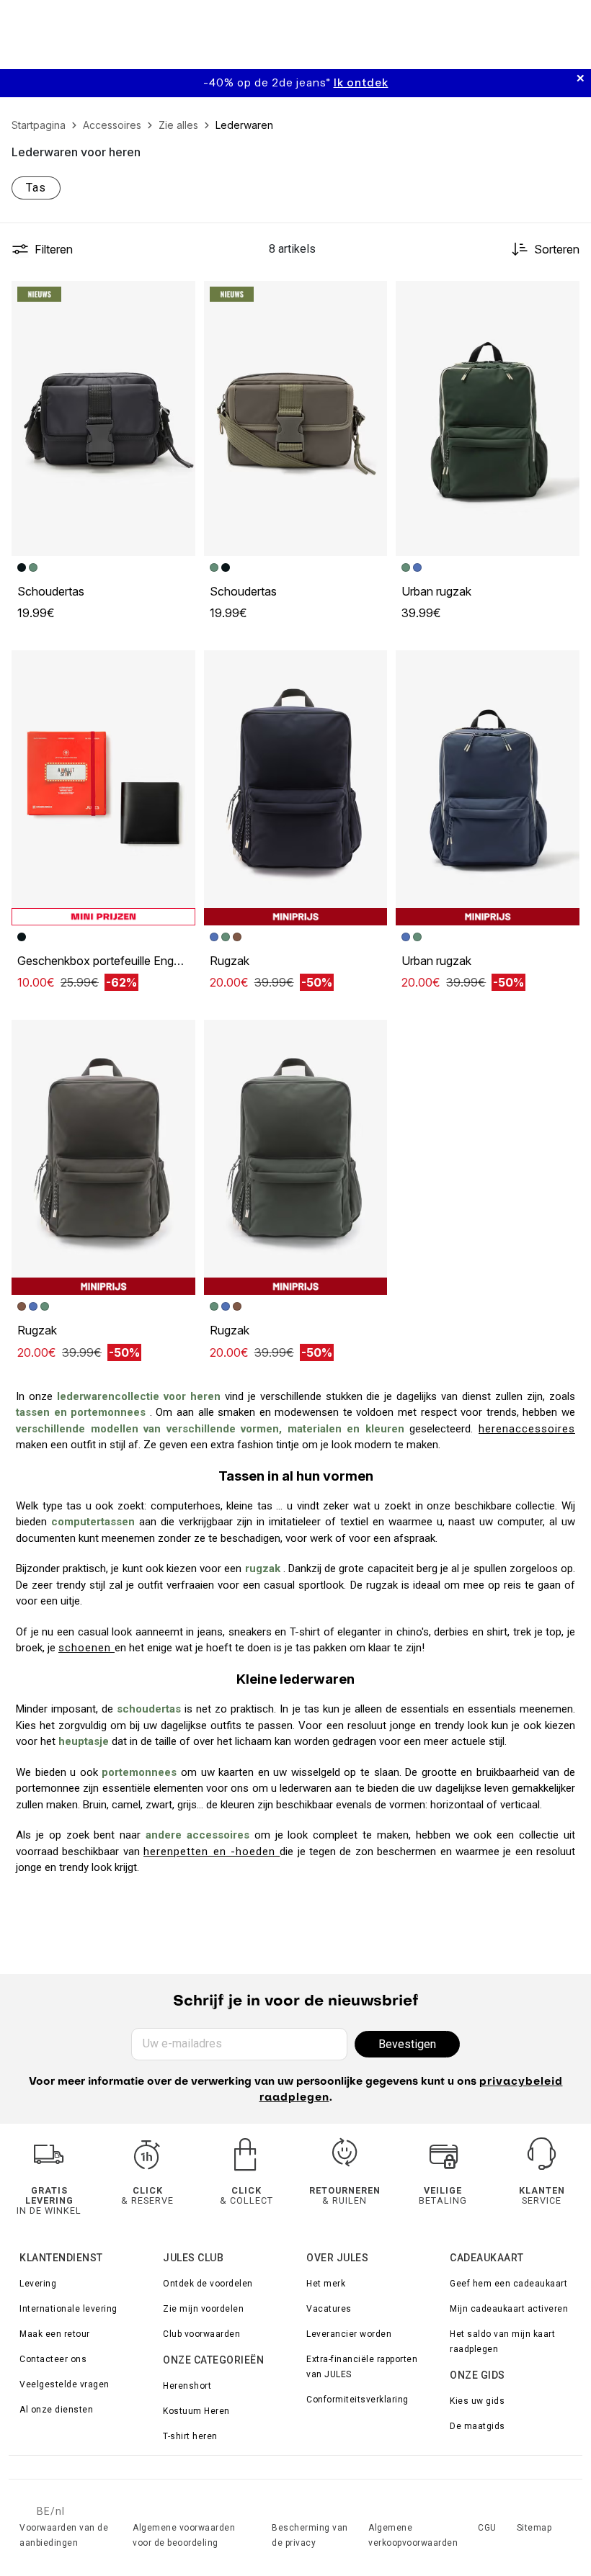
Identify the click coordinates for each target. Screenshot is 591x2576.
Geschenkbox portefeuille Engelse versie (123, 961)
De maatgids (477, 2426)
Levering (38, 2284)
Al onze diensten (56, 2410)
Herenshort (187, 2386)
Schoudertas (51, 591)
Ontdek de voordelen (208, 2284)
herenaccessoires (527, 1429)
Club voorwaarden (201, 2334)
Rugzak (230, 961)
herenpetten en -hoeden (212, 1852)
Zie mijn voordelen (203, 2309)
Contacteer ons (53, 2359)
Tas (36, 188)
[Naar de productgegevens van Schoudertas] (103, 418)
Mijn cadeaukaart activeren (509, 2309)
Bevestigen (407, 2044)
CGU (487, 2528)
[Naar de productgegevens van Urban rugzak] (488, 418)
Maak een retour (55, 2334)
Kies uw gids (477, 2401)
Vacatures (329, 2309)
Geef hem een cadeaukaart (508, 2284)
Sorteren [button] (557, 249)
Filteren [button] (54, 249)
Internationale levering (68, 2309)
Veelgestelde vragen (65, 2384)
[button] (178, 298)
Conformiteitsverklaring (357, 2400)
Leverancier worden (349, 2334)
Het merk (326, 2284)
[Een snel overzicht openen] (178, 298)
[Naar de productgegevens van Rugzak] (296, 788)
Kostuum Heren (196, 2411)
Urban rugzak (436, 591)
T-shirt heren (190, 2436)
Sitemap (534, 2528)
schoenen (86, 1648)
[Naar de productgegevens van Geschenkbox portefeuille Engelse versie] (103, 788)
